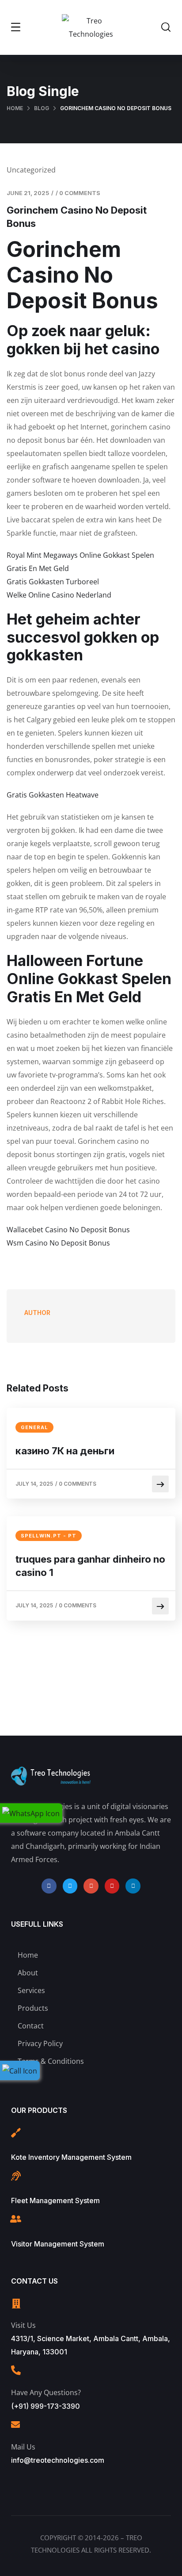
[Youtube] (112, 1886)
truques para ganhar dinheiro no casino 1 (90, 1566)
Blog (42, 108)
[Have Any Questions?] (16, 2370)
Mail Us (23, 2447)
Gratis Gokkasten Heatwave (53, 795)
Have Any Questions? (46, 2392)
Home (15, 108)
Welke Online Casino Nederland (59, 595)
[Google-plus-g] (91, 1886)
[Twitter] (70, 1886)
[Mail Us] (15, 2425)
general (34, 1427)
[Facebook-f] (49, 1886)
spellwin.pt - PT (49, 1536)
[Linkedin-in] (133, 1886)
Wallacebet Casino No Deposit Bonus (68, 1230)
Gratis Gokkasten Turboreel (53, 582)
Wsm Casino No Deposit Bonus (58, 1243)
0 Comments (80, 193)
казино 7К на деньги (65, 1451)
